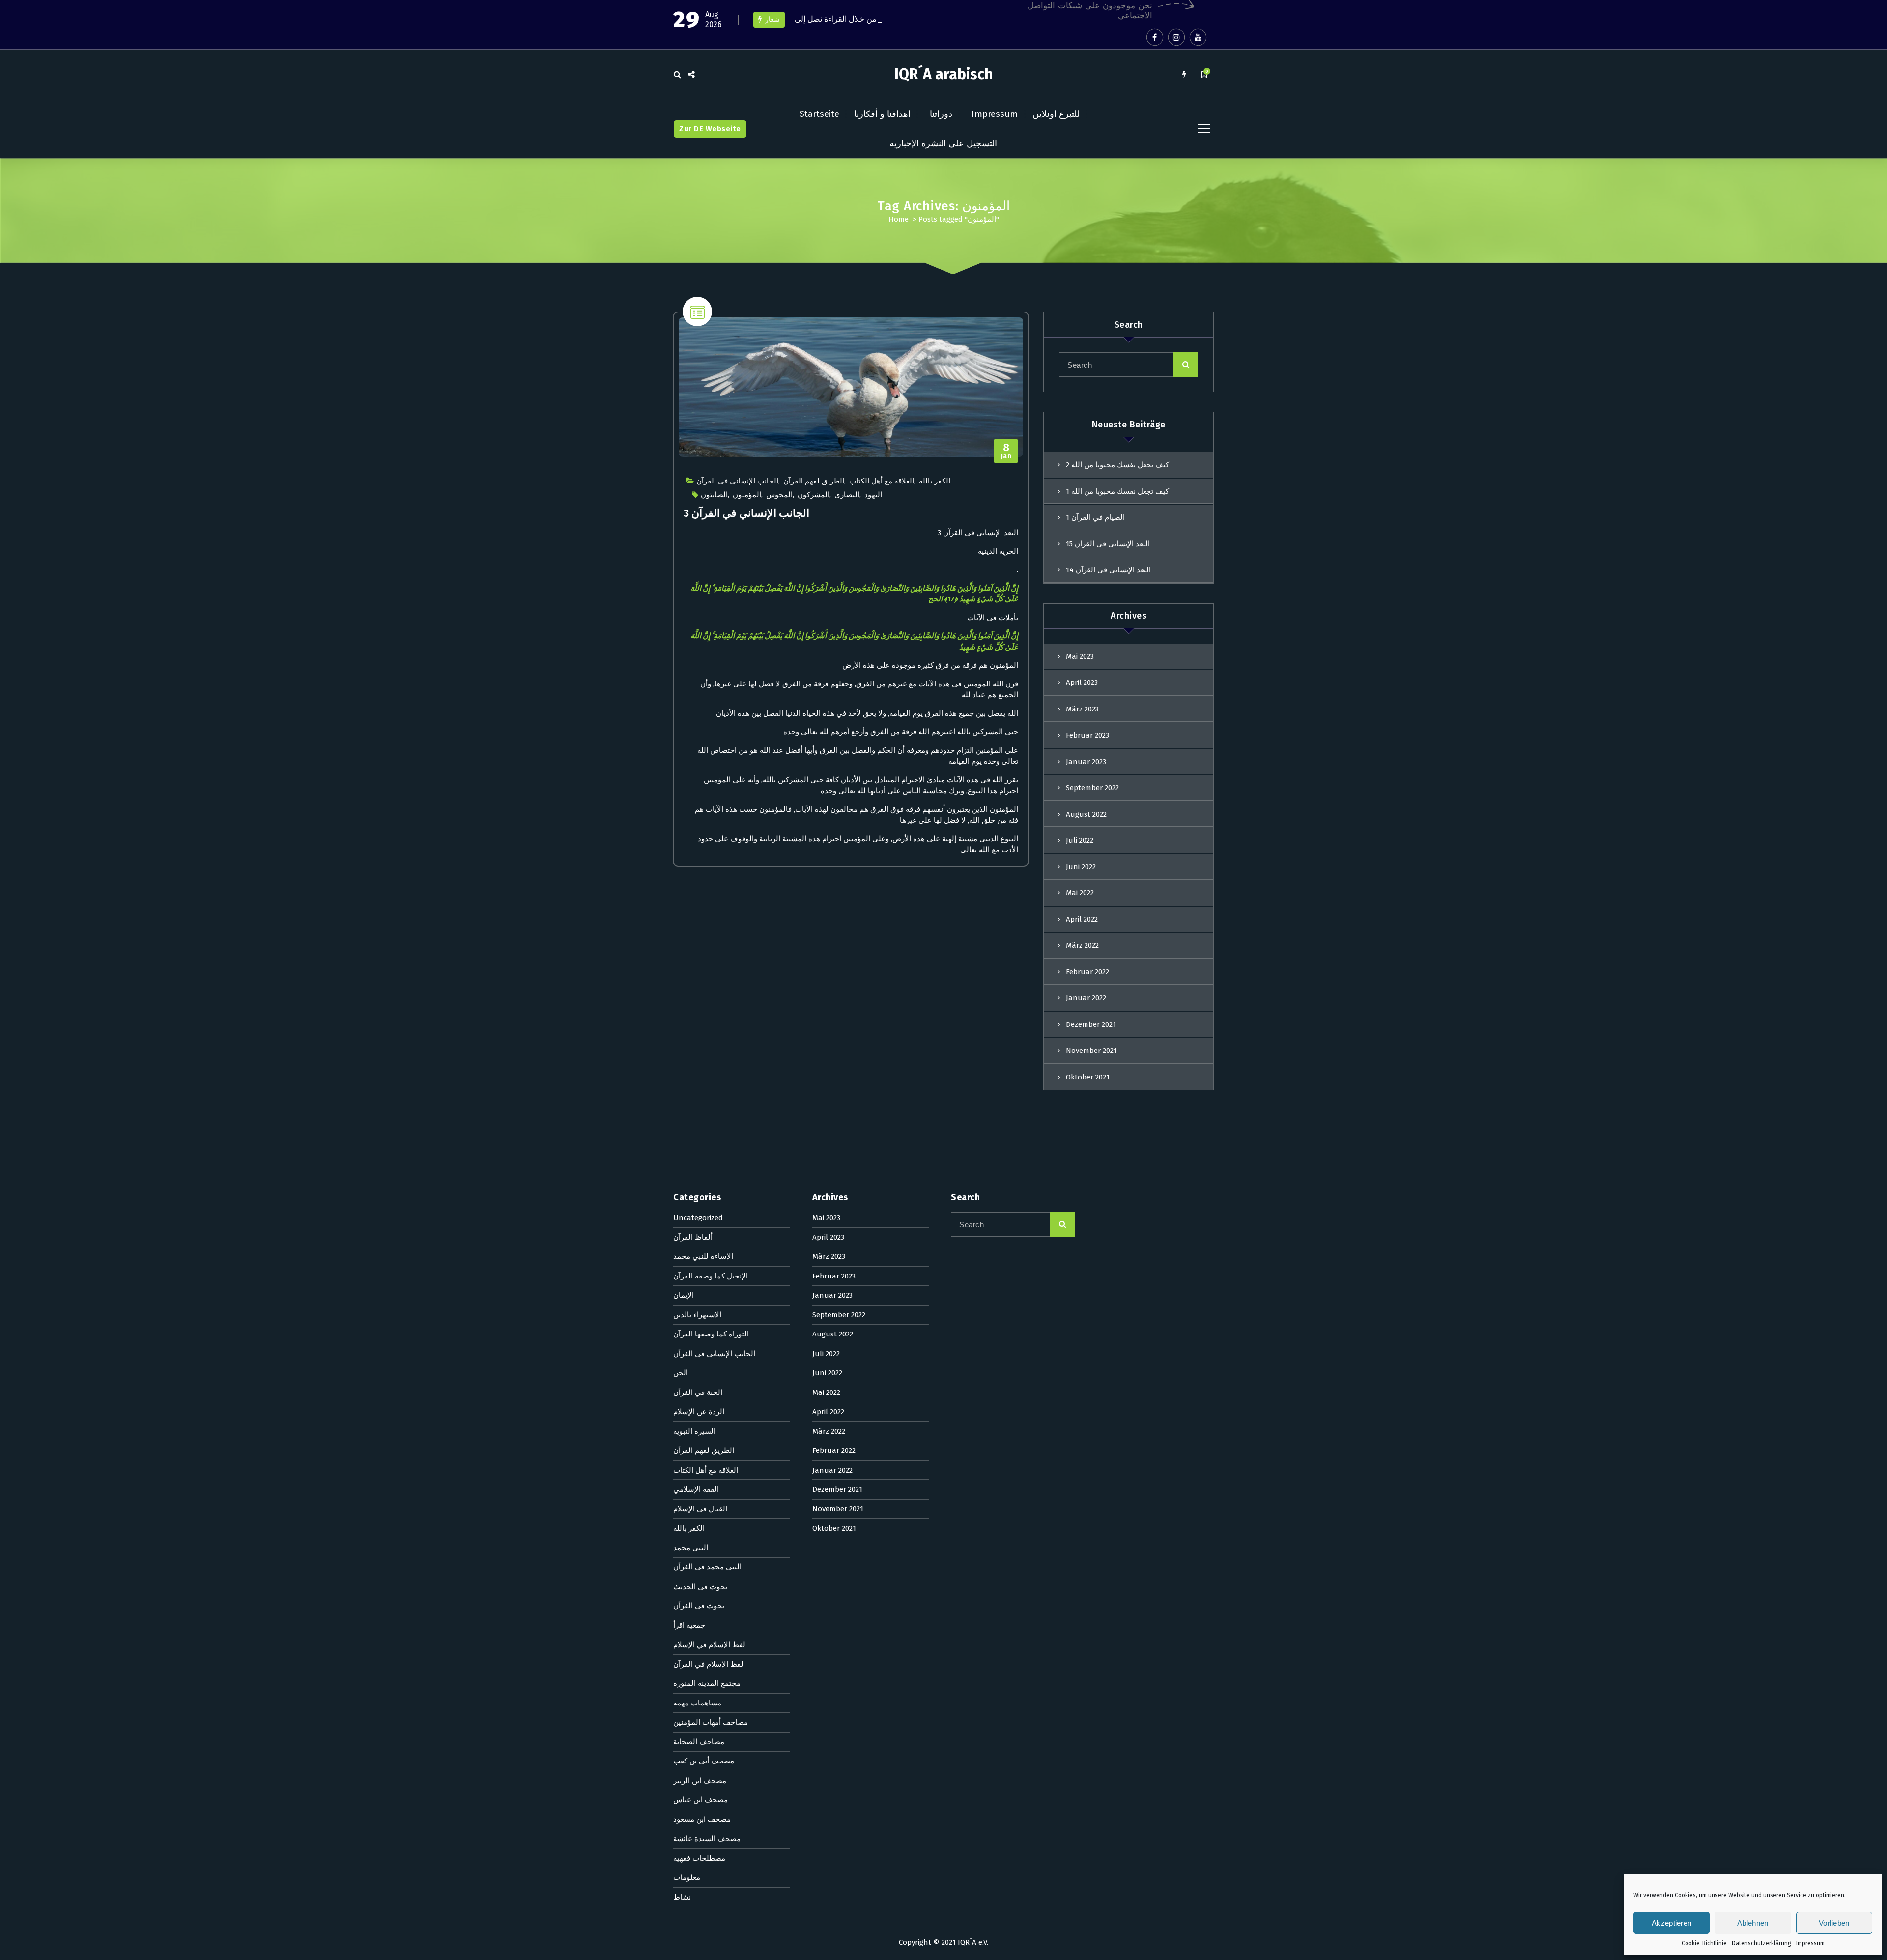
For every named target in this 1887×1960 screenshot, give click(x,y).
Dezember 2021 (1091, 1024)
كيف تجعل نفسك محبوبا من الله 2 (1117, 465)
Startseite (819, 114)
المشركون (814, 495)
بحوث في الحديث (700, 1587)
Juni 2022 (1081, 867)
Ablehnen (1753, 1923)
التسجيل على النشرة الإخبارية (943, 143)
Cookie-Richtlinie (1704, 1943)
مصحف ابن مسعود (702, 1819)
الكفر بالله (935, 481)
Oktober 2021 (1088, 1077)
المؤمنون (747, 495)
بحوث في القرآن (699, 1606)
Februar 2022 (1087, 972)
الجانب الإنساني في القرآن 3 (746, 513)
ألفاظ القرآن (693, 1237)
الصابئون (714, 495)
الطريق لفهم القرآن (814, 481)
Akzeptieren (1672, 1923)
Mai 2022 (1080, 893)
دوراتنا (941, 114)
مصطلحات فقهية (699, 1858)
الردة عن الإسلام (699, 1412)
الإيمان (684, 1295)
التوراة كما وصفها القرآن (711, 1334)
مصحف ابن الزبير (700, 1781)
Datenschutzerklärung (1761, 1943)
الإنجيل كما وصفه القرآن (711, 1276)
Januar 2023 (1086, 762)
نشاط (682, 1897)
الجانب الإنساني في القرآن (737, 481)
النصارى (847, 495)
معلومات (687, 1877)
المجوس (779, 495)
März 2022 (1082, 945)
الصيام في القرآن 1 (1095, 517)
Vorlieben (1834, 1923)
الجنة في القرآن (698, 1392)
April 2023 (1082, 682)
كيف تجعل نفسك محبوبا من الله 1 (1117, 491)
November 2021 (1091, 1051)
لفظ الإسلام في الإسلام (709, 1645)
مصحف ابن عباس (700, 1800)
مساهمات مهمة (697, 1703)
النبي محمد (691, 1548)
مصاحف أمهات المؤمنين (711, 1722)
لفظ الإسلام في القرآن (708, 1664)
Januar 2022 (1086, 998)
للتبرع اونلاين (1056, 114)
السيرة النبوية (694, 1431)
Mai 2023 (1080, 656)
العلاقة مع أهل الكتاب (882, 481)
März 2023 (1082, 709)
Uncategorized (698, 1218)
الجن (681, 1373)
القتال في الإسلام (700, 1509)
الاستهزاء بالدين (697, 1315)
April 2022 (1082, 919)
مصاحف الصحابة (699, 1742)
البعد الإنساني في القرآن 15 (1108, 544)
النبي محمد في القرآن (707, 1567)
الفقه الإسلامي (696, 1489)
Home (899, 219)
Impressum (1810, 1943)
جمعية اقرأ (689, 1625)
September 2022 (1092, 788)
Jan (1006, 451)
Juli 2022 (1080, 840)
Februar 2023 (1087, 735)
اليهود (873, 495)
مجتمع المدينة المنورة (707, 1683)
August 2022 (1086, 814)
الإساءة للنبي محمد (703, 1256)
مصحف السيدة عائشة (707, 1839)
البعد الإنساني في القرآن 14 (1108, 570)
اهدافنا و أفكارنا (882, 114)
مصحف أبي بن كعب (704, 1761)
